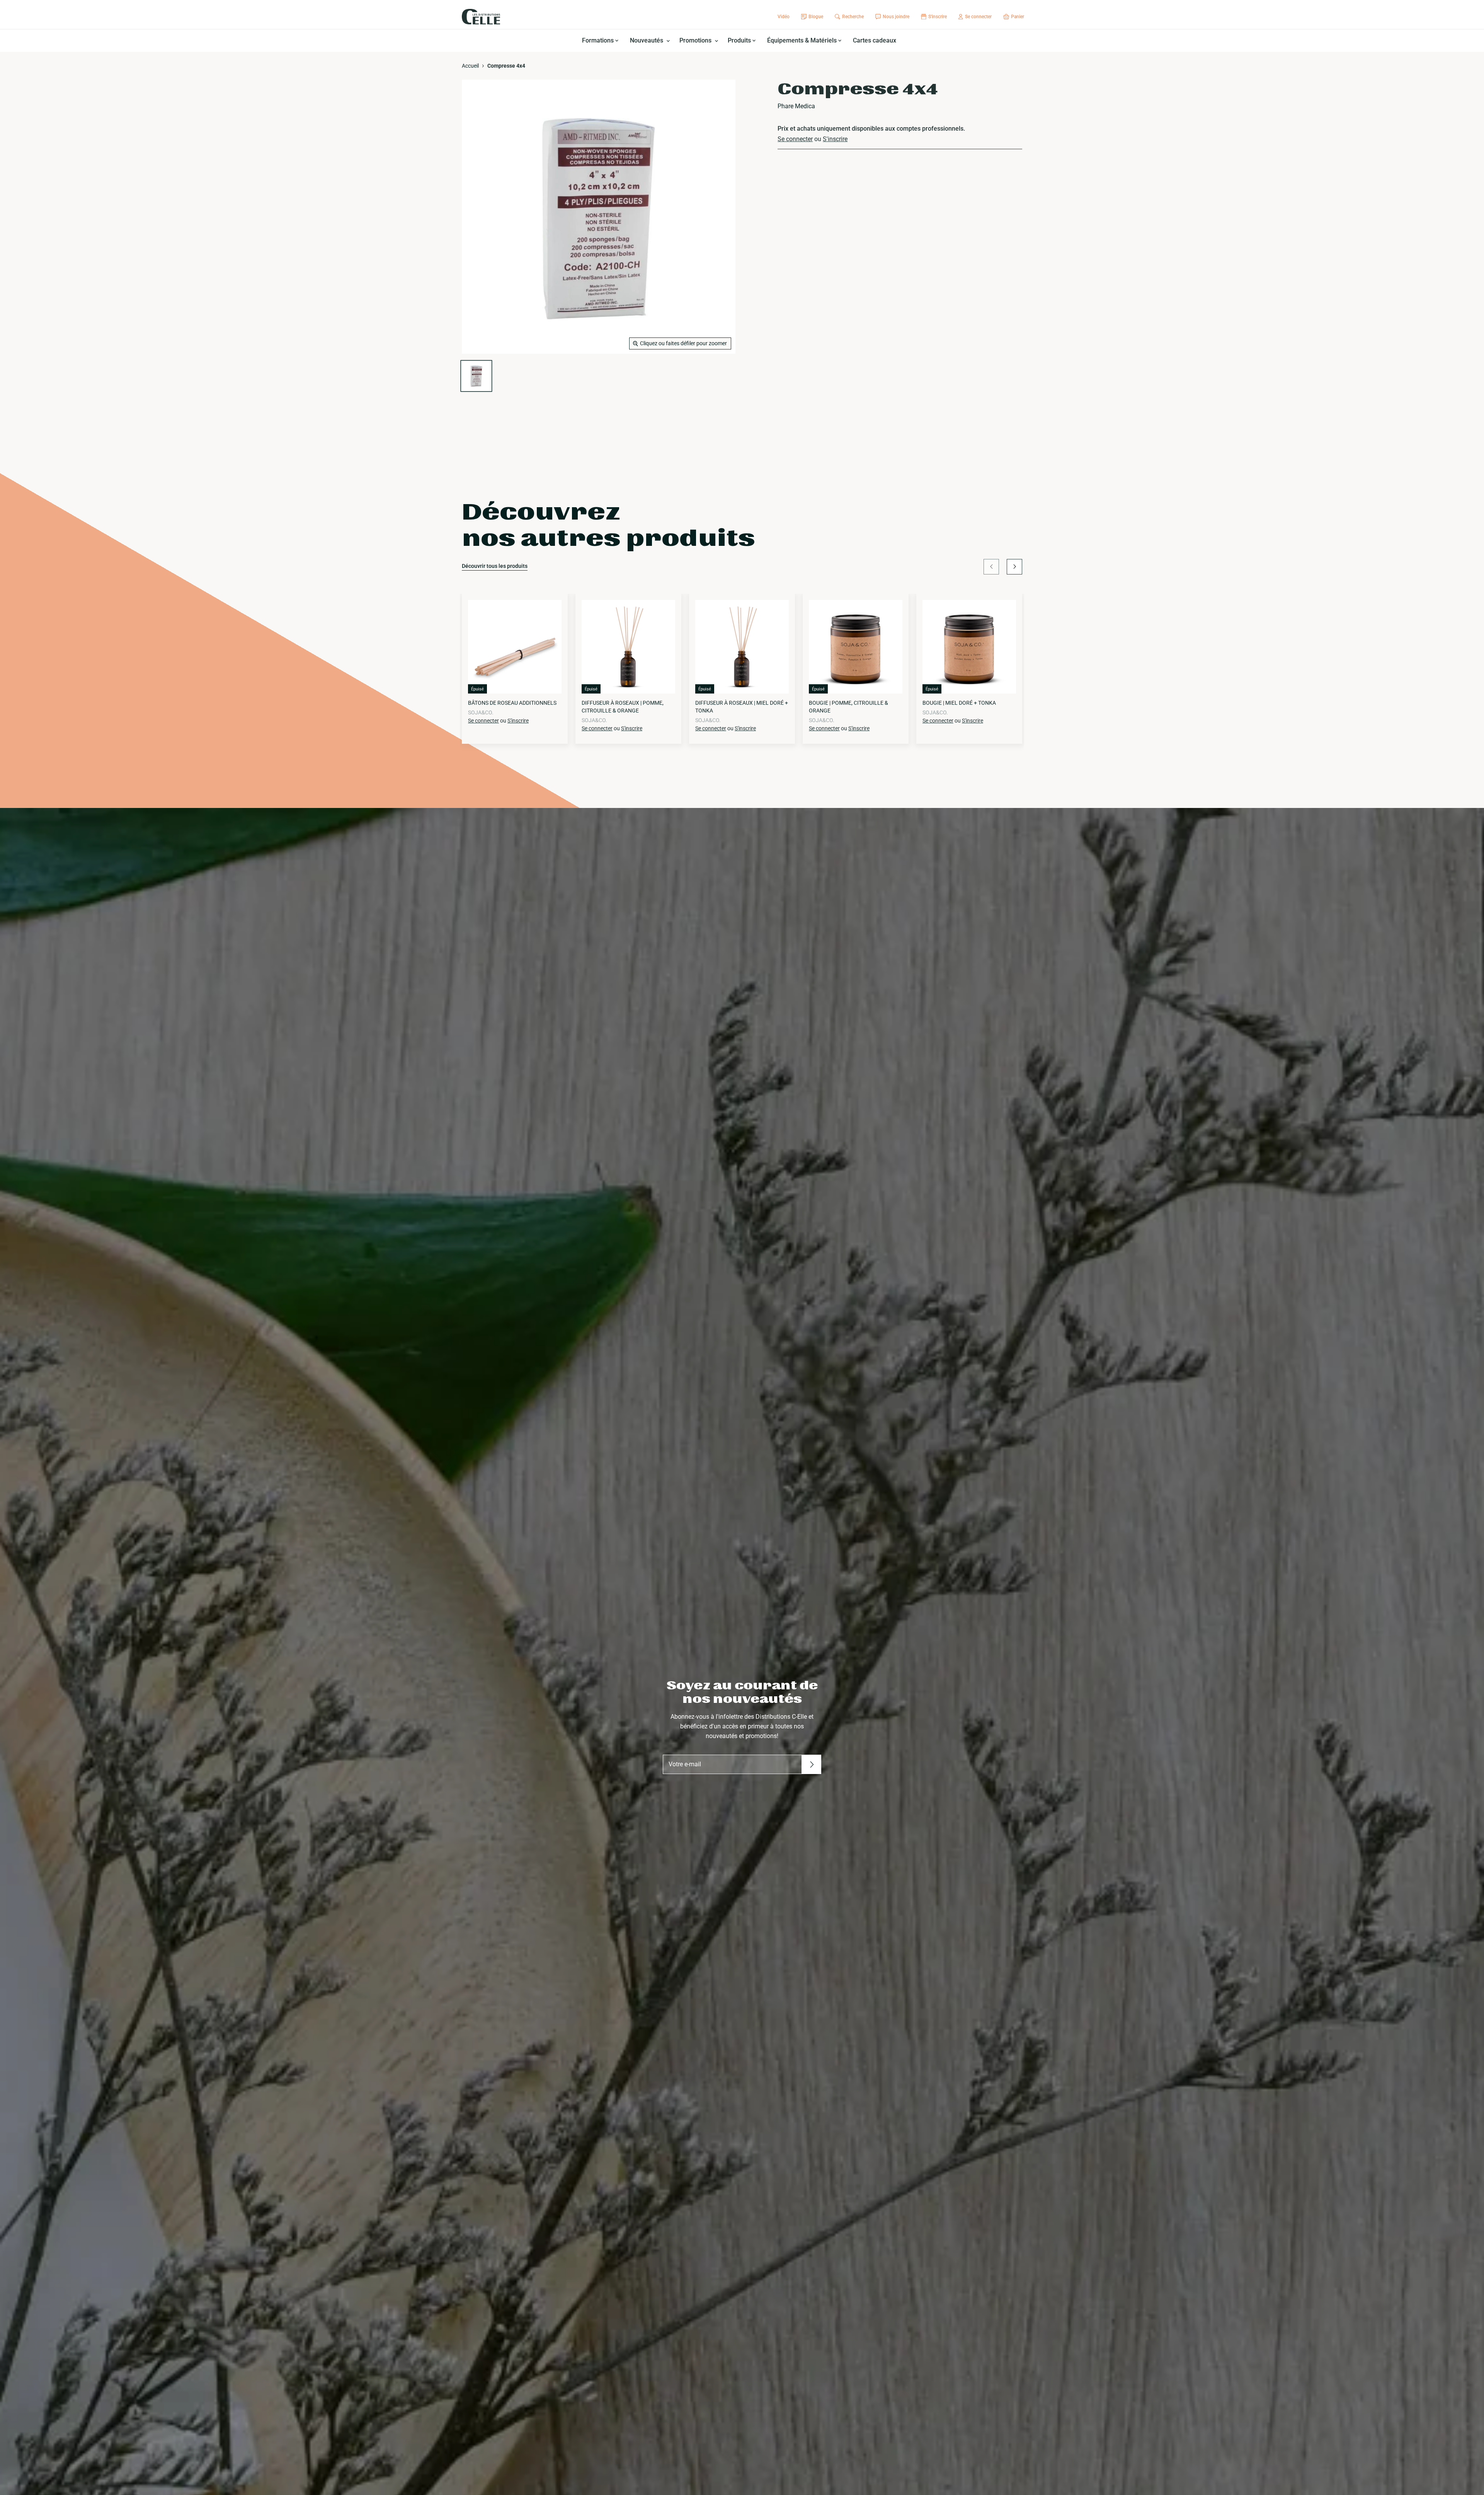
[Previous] (991, 567)
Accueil (470, 66)
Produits (740, 40)
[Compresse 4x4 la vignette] (476, 376)
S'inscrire (835, 139)
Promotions (696, 40)
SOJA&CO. (481, 712)
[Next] (1014, 567)
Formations (599, 40)
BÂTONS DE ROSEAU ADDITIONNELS (512, 703)
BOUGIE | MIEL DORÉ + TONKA (959, 703)
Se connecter (795, 139)
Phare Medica (796, 106)
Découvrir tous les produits (495, 566)
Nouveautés (647, 40)
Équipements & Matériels (803, 40)
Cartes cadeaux (875, 40)
